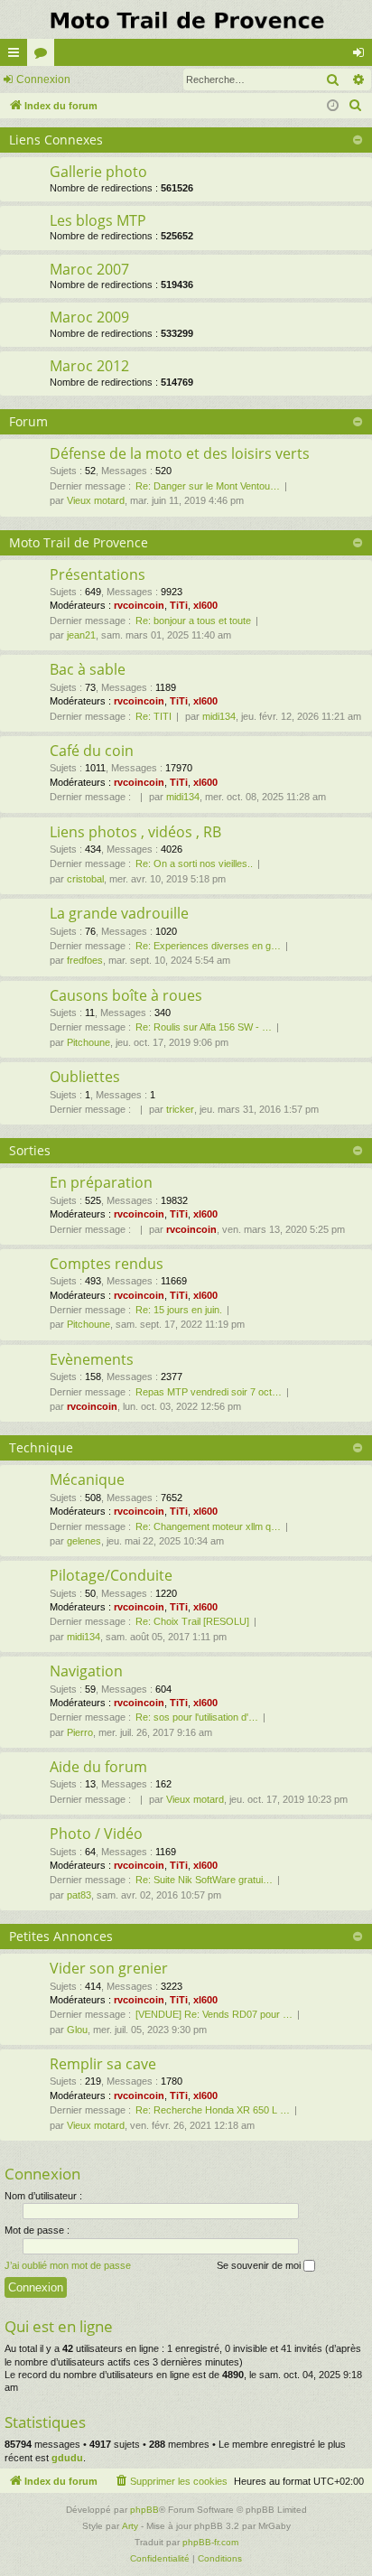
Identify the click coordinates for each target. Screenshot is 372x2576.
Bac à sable (88, 669)
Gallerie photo (98, 172)
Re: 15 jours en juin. (179, 1310)
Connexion (43, 79)
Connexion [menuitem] (362, 56)
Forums (44, 56)
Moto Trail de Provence (79, 542)
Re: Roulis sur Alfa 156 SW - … (204, 1027)
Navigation (86, 1671)
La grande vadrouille (119, 913)
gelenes (84, 1541)
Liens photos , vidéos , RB (135, 832)
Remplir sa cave (103, 2064)
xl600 (205, 605)
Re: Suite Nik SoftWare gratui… (204, 1880)
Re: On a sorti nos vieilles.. (194, 863)
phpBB (144, 2510)
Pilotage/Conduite (111, 1575)
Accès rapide (17, 56)
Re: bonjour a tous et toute (193, 621)
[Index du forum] (186, 19)
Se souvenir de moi (260, 2265)
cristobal (85, 879)
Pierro (80, 1732)
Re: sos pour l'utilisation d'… (197, 1717)
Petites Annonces (61, 1936)
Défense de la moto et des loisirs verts (180, 453)
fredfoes (85, 960)
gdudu (67, 2458)
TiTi (179, 605)
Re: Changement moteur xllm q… (208, 1526)
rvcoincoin (139, 605)
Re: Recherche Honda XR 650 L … (213, 2110)
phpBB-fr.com (210, 2542)
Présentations (98, 574)
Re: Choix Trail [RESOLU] (192, 1621)
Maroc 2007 (89, 269)
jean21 (81, 635)
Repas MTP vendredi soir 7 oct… (209, 1392)
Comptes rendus (107, 1264)
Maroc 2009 (89, 317)
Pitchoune (88, 1042)
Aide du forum (98, 1767)
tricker (180, 1109)
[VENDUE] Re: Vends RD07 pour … (214, 2014)
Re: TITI (153, 716)
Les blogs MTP (98, 220)
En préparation (101, 1182)
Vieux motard (96, 500)
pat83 (79, 1895)
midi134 (219, 716)
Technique (41, 1447)
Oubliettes (85, 1077)
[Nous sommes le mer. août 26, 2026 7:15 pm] (333, 106)
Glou (77, 2030)
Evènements (92, 1359)
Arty (130, 2526)
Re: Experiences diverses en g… (208, 946)
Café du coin (92, 751)
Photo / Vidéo (96, 1834)
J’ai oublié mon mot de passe (68, 2265)
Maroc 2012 (89, 366)
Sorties (30, 1150)
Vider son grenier (109, 1968)
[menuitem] (356, 106)
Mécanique (87, 1479)
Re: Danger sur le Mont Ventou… (208, 486)
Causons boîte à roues (126, 995)
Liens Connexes (56, 140)
